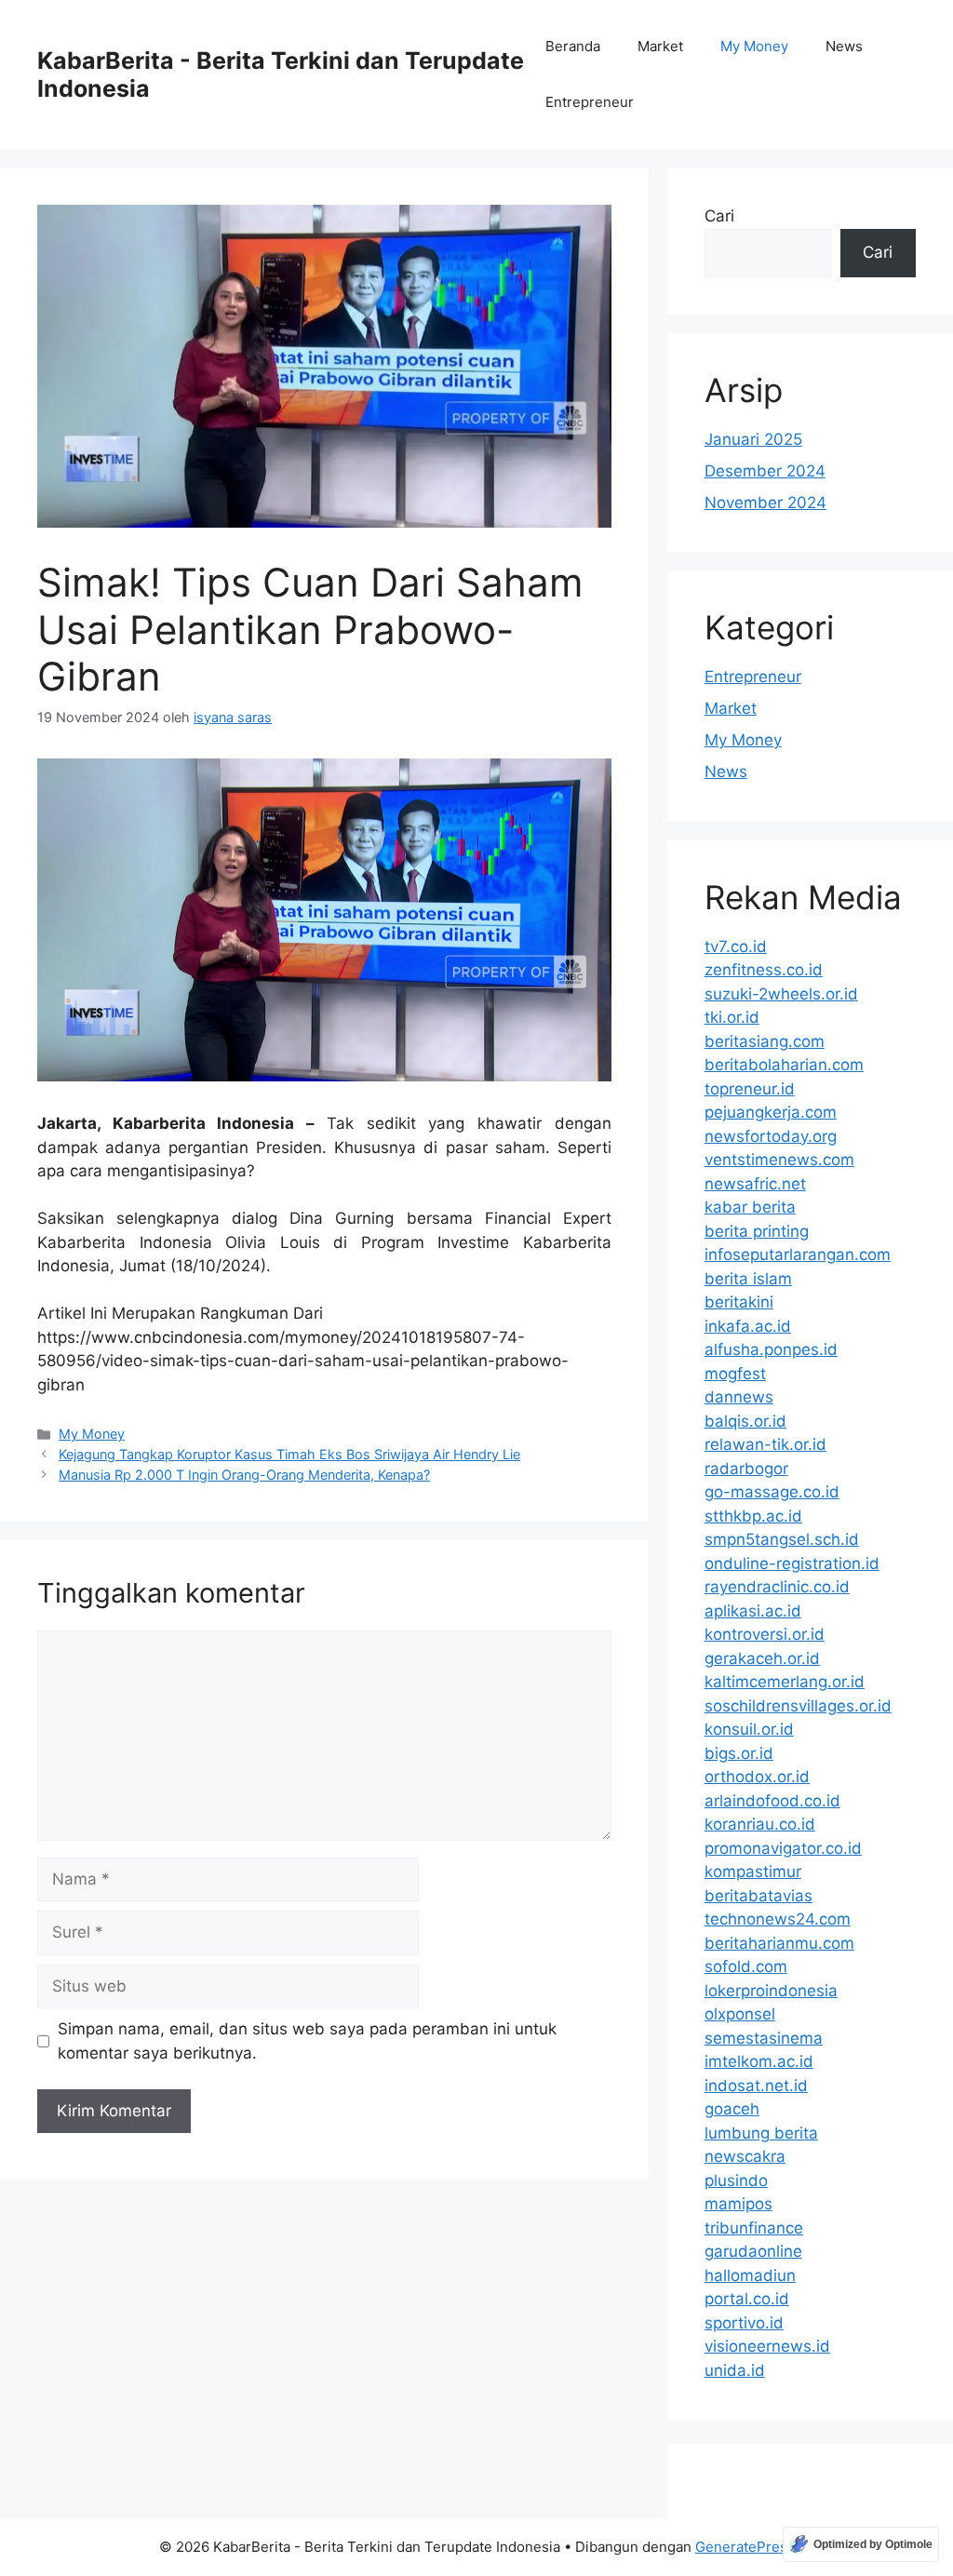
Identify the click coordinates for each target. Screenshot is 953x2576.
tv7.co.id (736, 946)
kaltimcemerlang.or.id (785, 1682)
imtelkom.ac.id (759, 2061)
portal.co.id (747, 2299)
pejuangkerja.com (771, 1112)
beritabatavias (758, 1896)
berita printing (757, 1231)
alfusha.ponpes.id (771, 1349)
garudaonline (753, 2251)
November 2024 (765, 503)
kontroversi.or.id (765, 1634)
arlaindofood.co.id (772, 1801)
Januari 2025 (753, 439)
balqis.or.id (745, 1421)
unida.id (735, 2370)
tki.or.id (732, 1017)
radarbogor (746, 1469)
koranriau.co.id (760, 1824)
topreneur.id (750, 1089)
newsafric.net (755, 1184)
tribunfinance (754, 2228)
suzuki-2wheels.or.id (781, 994)
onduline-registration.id (792, 1563)
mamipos (738, 2204)
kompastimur (753, 1872)
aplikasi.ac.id (753, 1611)
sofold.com (746, 1966)
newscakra (745, 2156)
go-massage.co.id (772, 1492)
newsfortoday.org (771, 1136)
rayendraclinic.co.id (777, 1587)
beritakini (739, 1302)
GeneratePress (745, 2547)
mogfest (735, 1374)
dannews (739, 1397)
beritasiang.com (765, 1041)
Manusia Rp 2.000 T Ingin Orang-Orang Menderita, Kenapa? (244, 1475)
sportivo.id (744, 2323)
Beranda (573, 46)
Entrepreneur (590, 102)
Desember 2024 (765, 471)
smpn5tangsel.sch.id (782, 1539)
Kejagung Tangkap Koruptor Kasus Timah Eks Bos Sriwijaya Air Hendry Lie (289, 1454)
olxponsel (740, 2014)
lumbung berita (761, 2133)
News (844, 46)
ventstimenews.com (779, 1160)
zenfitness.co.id (764, 970)
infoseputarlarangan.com (798, 1254)
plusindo (736, 2180)
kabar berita (750, 1207)
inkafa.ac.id (748, 1326)
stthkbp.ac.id (753, 1516)
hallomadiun (750, 2275)
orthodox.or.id (757, 1777)
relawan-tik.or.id (765, 1444)
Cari (719, 216)
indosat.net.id (756, 2086)
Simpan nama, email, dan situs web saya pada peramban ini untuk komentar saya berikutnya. (307, 2041)
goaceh (732, 2109)
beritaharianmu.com (779, 1943)
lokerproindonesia (771, 1991)
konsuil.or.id (749, 1729)
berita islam (748, 1279)
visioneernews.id (767, 2346)
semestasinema (764, 2038)
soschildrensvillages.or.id (798, 1706)
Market (660, 46)
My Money (754, 46)
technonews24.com (778, 1919)
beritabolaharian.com (784, 1065)
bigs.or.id (739, 1753)
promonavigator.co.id (783, 1848)
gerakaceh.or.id (762, 1658)
